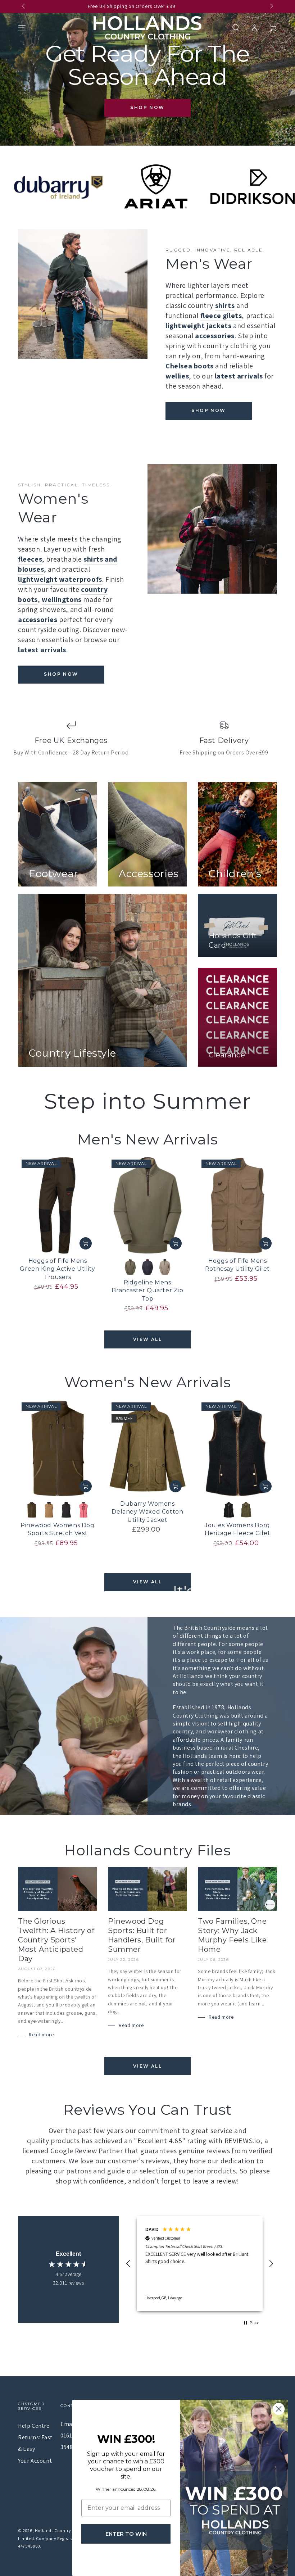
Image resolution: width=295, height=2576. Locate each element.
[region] (200, 2264)
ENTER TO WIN (126, 2534)
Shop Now (147, 107)
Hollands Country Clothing (62, 2530)
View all (147, 1339)
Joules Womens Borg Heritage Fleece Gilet (238, 1529)
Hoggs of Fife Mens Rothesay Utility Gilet (237, 1265)
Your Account (35, 2461)
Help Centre (34, 2426)
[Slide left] (24, 6)
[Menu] (22, 28)
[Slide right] (271, 6)
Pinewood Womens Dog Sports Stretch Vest (57, 1529)
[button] (236, 28)
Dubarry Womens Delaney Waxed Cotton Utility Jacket (147, 1512)
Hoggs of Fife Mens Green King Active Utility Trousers (57, 1269)
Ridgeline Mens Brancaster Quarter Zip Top (147, 1291)
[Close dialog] (279, 2409)
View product (86, 1243)
